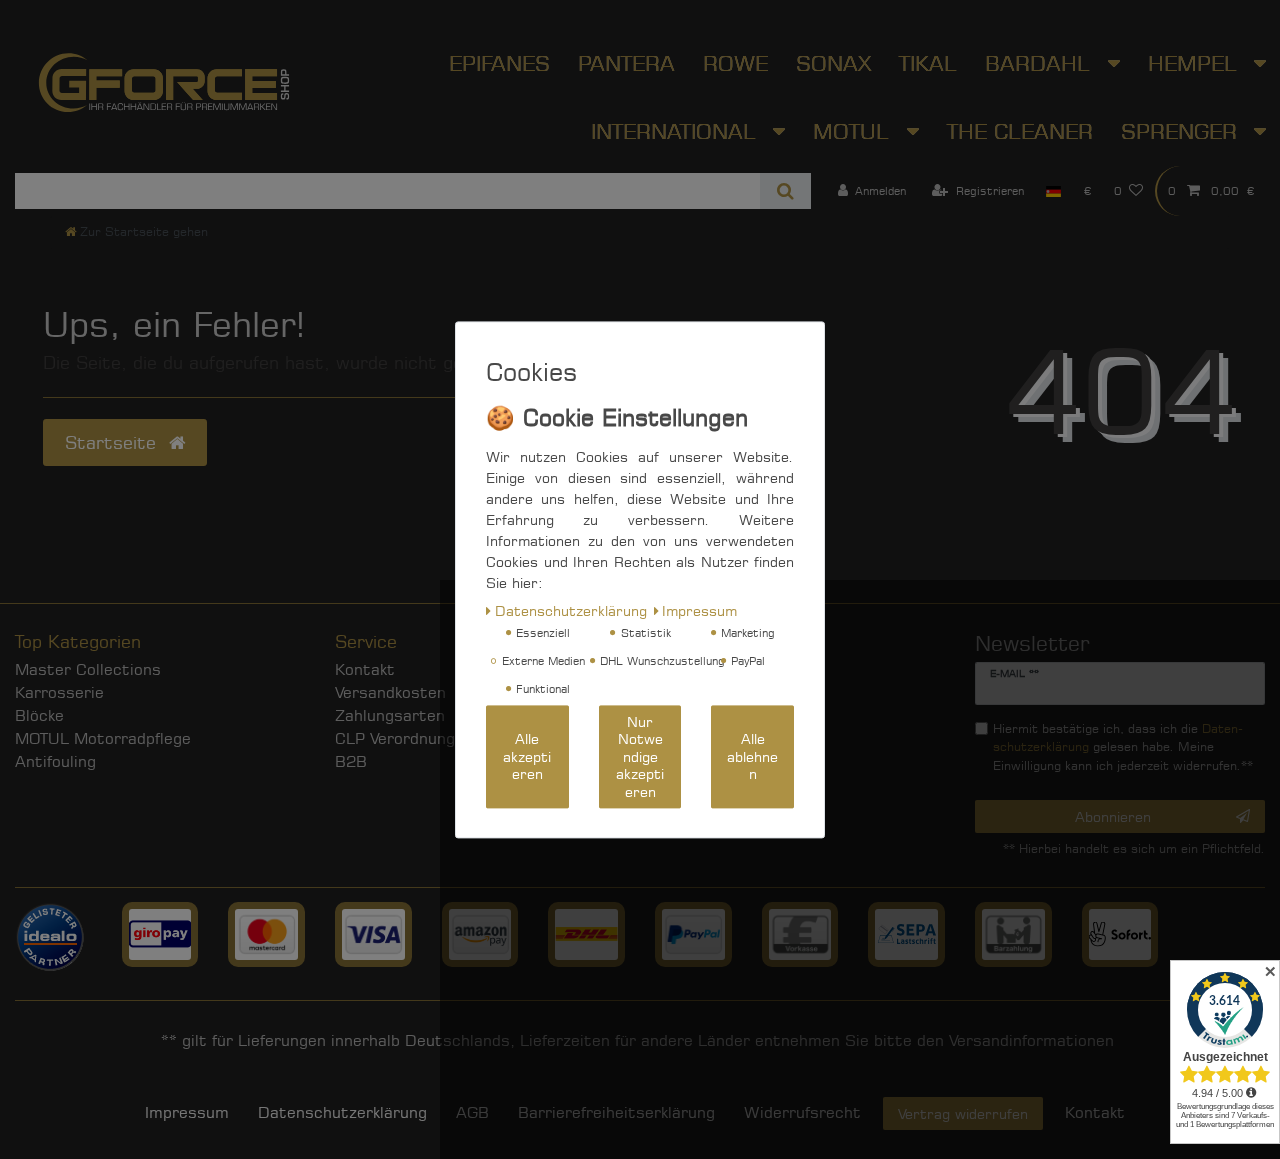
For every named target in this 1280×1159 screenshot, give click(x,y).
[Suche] (785, 191)
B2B (351, 761)
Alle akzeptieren (527, 756)
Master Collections (88, 669)
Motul (854, 131)
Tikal (928, 63)
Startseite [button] (113, 442)
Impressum (187, 1112)
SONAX (833, 63)
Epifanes (499, 63)
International (677, 131)
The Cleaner (1020, 131)
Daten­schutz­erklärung (342, 1112)
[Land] (1053, 191)
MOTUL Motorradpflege (103, 738)
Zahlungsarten (390, 715)
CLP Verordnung (395, 738)
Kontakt (365, 669)
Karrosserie (59, 692)
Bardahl (1041, 63)
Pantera (626, 63)
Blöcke (39, 715)
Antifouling (55, 761)
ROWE (735, 63)
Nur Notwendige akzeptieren (640, 756)
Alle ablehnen (752, 756)
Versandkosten (390, 692)
